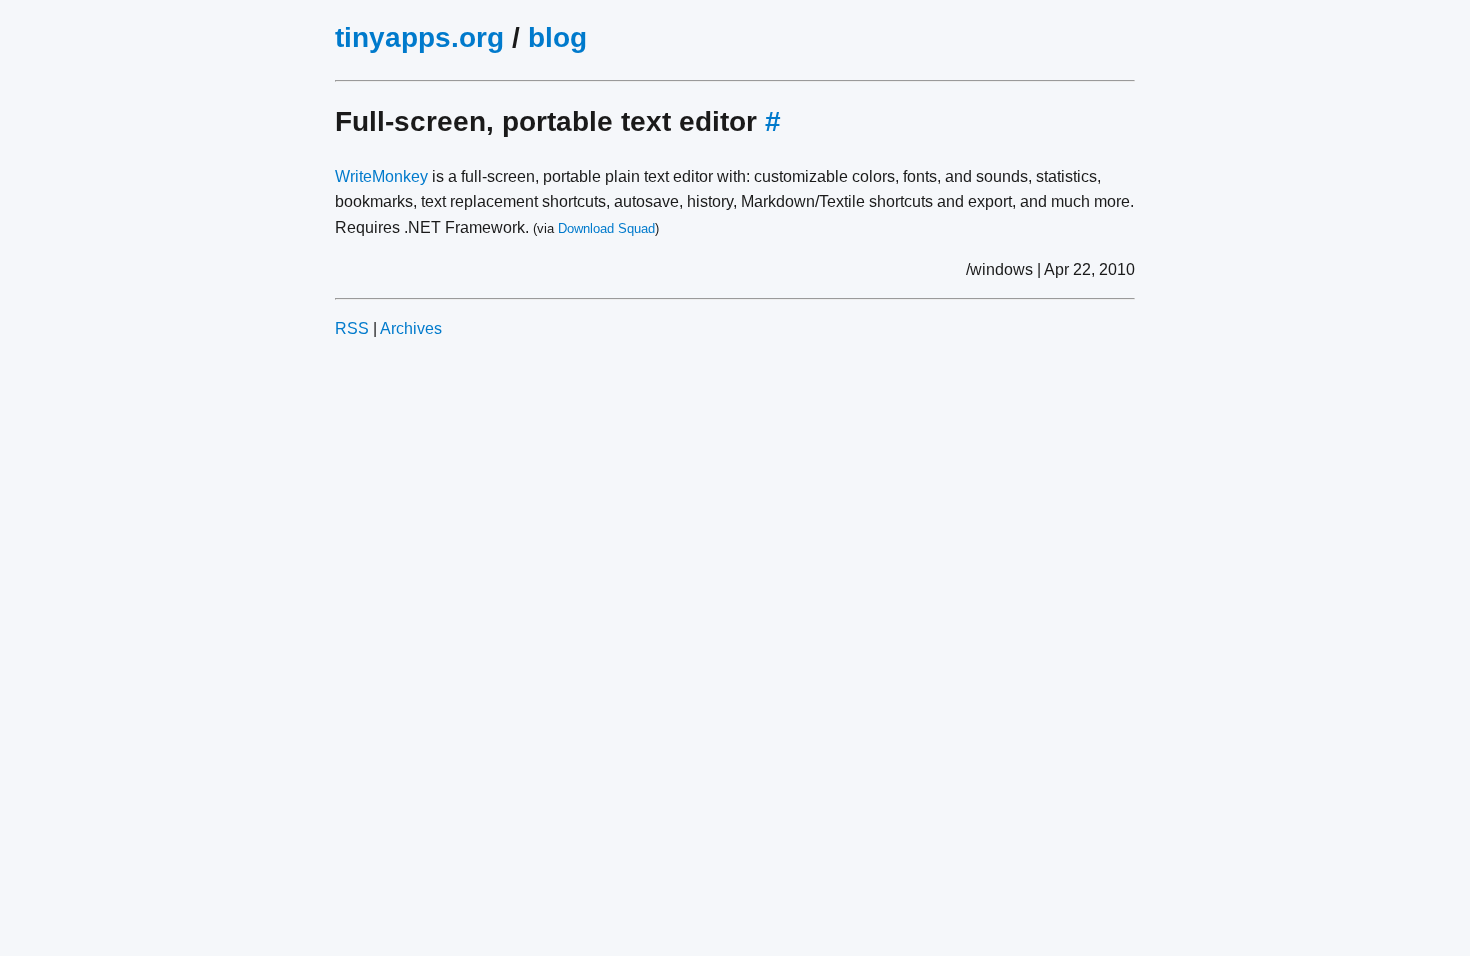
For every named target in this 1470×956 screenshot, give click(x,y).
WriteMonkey (381, 176)
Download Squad (606, 228)
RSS (352, 328)
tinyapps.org (419, 37)
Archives (411, 328)
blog (557, 37)
